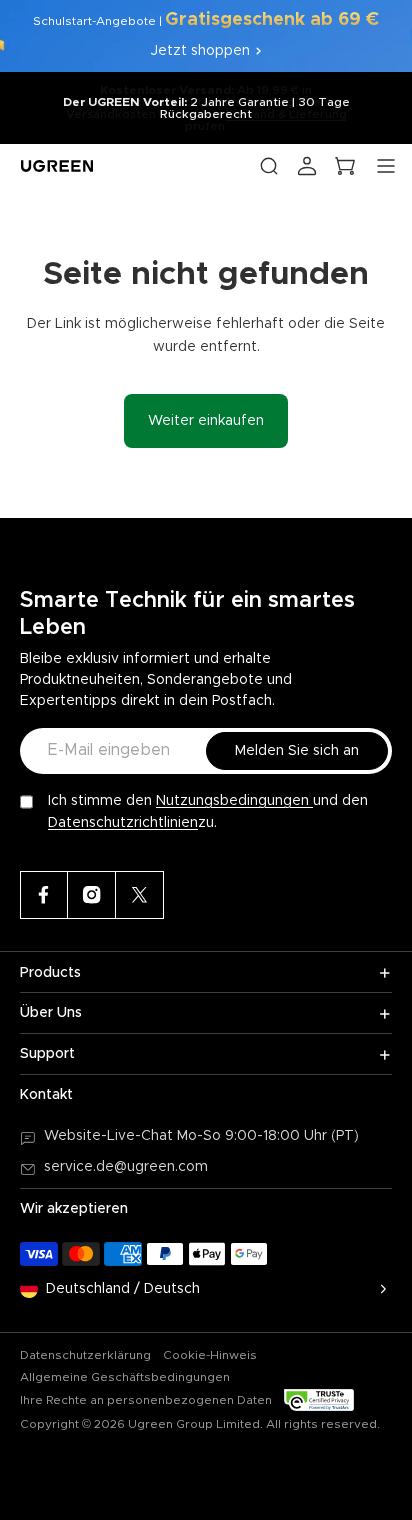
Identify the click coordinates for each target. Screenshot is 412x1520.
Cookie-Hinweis (210, 1355)
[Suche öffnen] (269, 166)
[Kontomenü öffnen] (307, 166)
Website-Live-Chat (110, 1136)
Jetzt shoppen (200, 51)
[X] (140, 895)
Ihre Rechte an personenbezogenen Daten (146, 1400)
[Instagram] (92, 895)
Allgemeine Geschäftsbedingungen (125, 1377)
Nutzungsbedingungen (234, 801)
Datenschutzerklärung (85, 1355)
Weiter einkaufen (206, 421)
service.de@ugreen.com (126, 1167)
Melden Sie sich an (297, 751)
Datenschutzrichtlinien (123, 823)
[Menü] (386, 166)
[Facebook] (44, 895)
